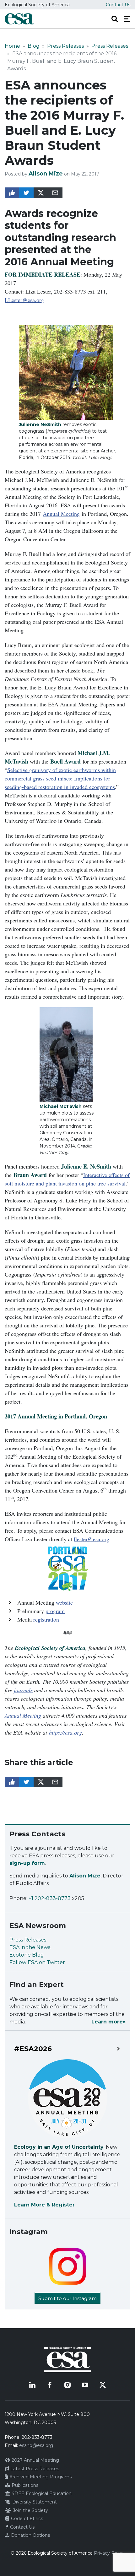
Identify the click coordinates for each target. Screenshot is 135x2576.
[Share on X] (41, 193)
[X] (103, 2385)
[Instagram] (67, 2385)
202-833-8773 (37, 2437)
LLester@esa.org (24, 300)
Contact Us (118, 5)
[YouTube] (85, 2385)
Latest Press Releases (34, 2469)
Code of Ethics (26, 2519)
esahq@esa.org (36, 2445)
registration (46, 1619)
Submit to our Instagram (67, 2298)
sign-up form (27, 1863)
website (64, 1602)
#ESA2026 (33, 2049)
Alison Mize (46, 174)
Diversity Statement (34, 2502)
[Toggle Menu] (127, 19)
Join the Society (30, 2510)
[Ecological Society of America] (19, 19)
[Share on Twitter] (26, 193)
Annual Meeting (61, 514)
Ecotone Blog (27, 1955)
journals (23, 1690)
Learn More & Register (44, 2205)
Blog (34, 46)
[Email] (55, 193)
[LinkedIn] (32, 2385)
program (55, 1611)
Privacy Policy (109, 2553)
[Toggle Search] (115, 19)
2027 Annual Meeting (35, 2460)
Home (12, 46)
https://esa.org (65, 1732)
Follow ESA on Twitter (37, 1962)
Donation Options (30, 2535)
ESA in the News (30, 1947)
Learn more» (108, 2022)
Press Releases (65, 46)
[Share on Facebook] (12, 193)
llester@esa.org (92, 1539)
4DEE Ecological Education (41, 2493)
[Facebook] (50, 2385)
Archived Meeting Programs (40, 2477)
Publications (24, 2485)
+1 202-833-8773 (50, 1898)
